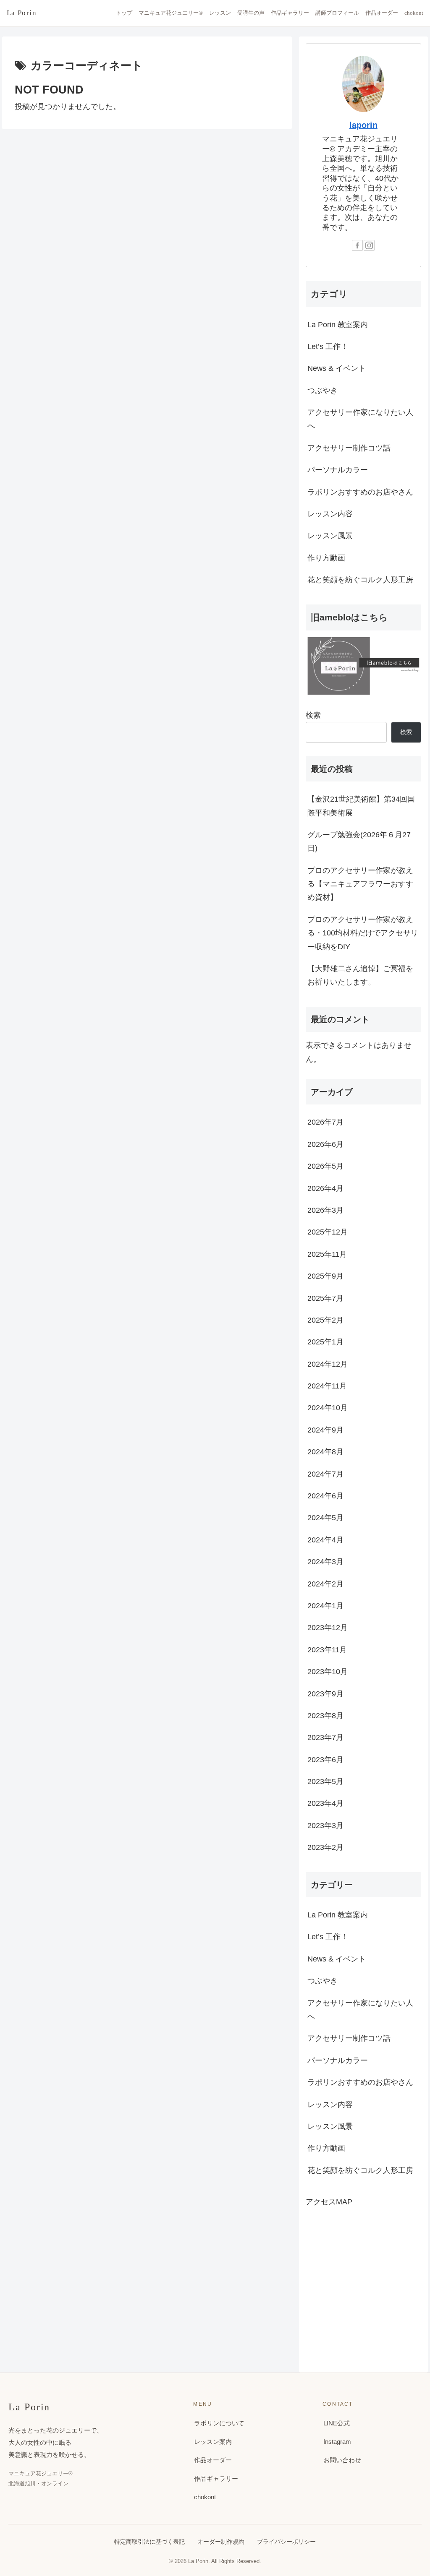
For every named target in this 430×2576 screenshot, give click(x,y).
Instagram (337, 2442)
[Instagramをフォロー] (369, 245)
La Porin (22, 13)
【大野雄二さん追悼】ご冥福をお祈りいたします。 (360, 975)
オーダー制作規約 (221, 2542)
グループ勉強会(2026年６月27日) (359, 841)
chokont (414, 13)
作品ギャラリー (290, 13)
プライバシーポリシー (286, 2542)
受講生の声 (251, 13)
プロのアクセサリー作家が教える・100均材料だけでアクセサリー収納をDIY (363, 933)
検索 (313, 715)
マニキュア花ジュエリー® (171, 13)
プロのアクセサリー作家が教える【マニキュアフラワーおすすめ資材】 (360, 884)
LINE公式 (337, 2423)
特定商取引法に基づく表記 (149, 2542)
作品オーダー (382, 13)
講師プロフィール (337, 13)
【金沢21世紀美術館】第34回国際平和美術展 (361, 806)
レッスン (220, 13)
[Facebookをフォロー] (357, 245)
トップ (124, 13)
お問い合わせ (342, 2460)
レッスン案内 (213, 2442)
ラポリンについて (219, 2423)
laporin (363, 125)
